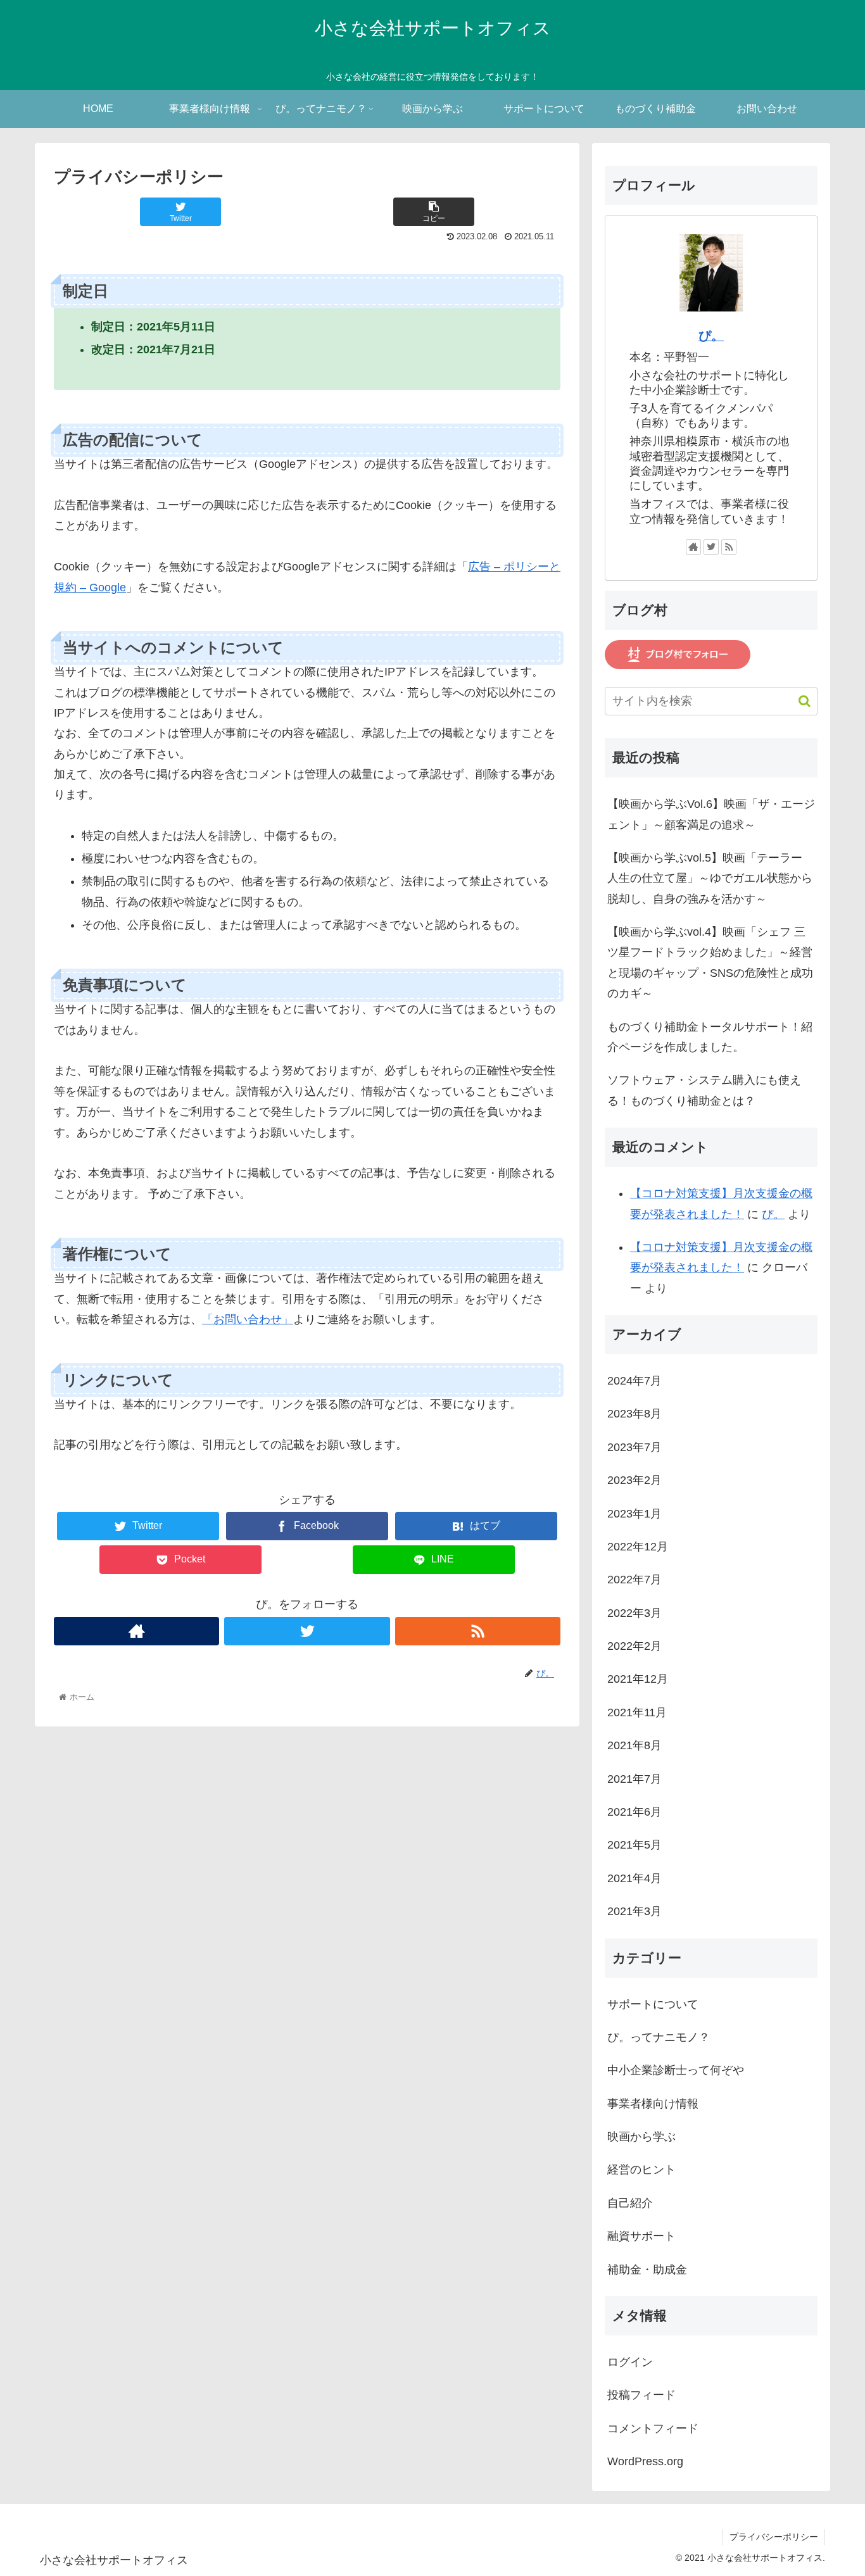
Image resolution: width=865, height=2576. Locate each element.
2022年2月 (635, 1646)
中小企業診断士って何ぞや (676, 2070)
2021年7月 (635, 1779)
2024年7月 (635, 1381)
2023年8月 (635, 1414)
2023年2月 (635, 1480)
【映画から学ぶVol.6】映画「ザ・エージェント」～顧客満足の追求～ (711, 814)
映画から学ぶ (641, 2137)
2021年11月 (637, 1712)
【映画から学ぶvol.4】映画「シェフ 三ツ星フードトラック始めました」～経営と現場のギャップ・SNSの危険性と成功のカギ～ (710, 963)
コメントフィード (653, 2428)
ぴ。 (711, 336)
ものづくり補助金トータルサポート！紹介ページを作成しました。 (710, 1037)
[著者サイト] (136, 1631)
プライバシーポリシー (774, 2537)
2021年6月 (635, 1812)
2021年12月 (638, 1679)
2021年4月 (635, 1878)
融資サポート (641, 2236)
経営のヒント (641, 2170)
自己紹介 (630, 2203)
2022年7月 (635, 1580)
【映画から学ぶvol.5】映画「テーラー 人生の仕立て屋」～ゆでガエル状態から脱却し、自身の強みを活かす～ (710, 878)
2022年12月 (638, 1547)
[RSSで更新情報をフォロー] (478, 1631)
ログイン (630, 2362)
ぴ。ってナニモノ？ (659, 2037)
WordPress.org (645, 2461)
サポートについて (653, 2004)
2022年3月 (635, 1613)
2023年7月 (635, 1447)
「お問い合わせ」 (248, 1319)
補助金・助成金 (647, 2270)
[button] (798, 701)
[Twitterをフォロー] (307, 1631)
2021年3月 (635, 1911)
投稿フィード (641, 2395)
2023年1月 (635, 1514)
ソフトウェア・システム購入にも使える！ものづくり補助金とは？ (704, 1090)
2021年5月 (635, 1845)
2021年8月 (635, 1745)
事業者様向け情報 (653, 2104)
